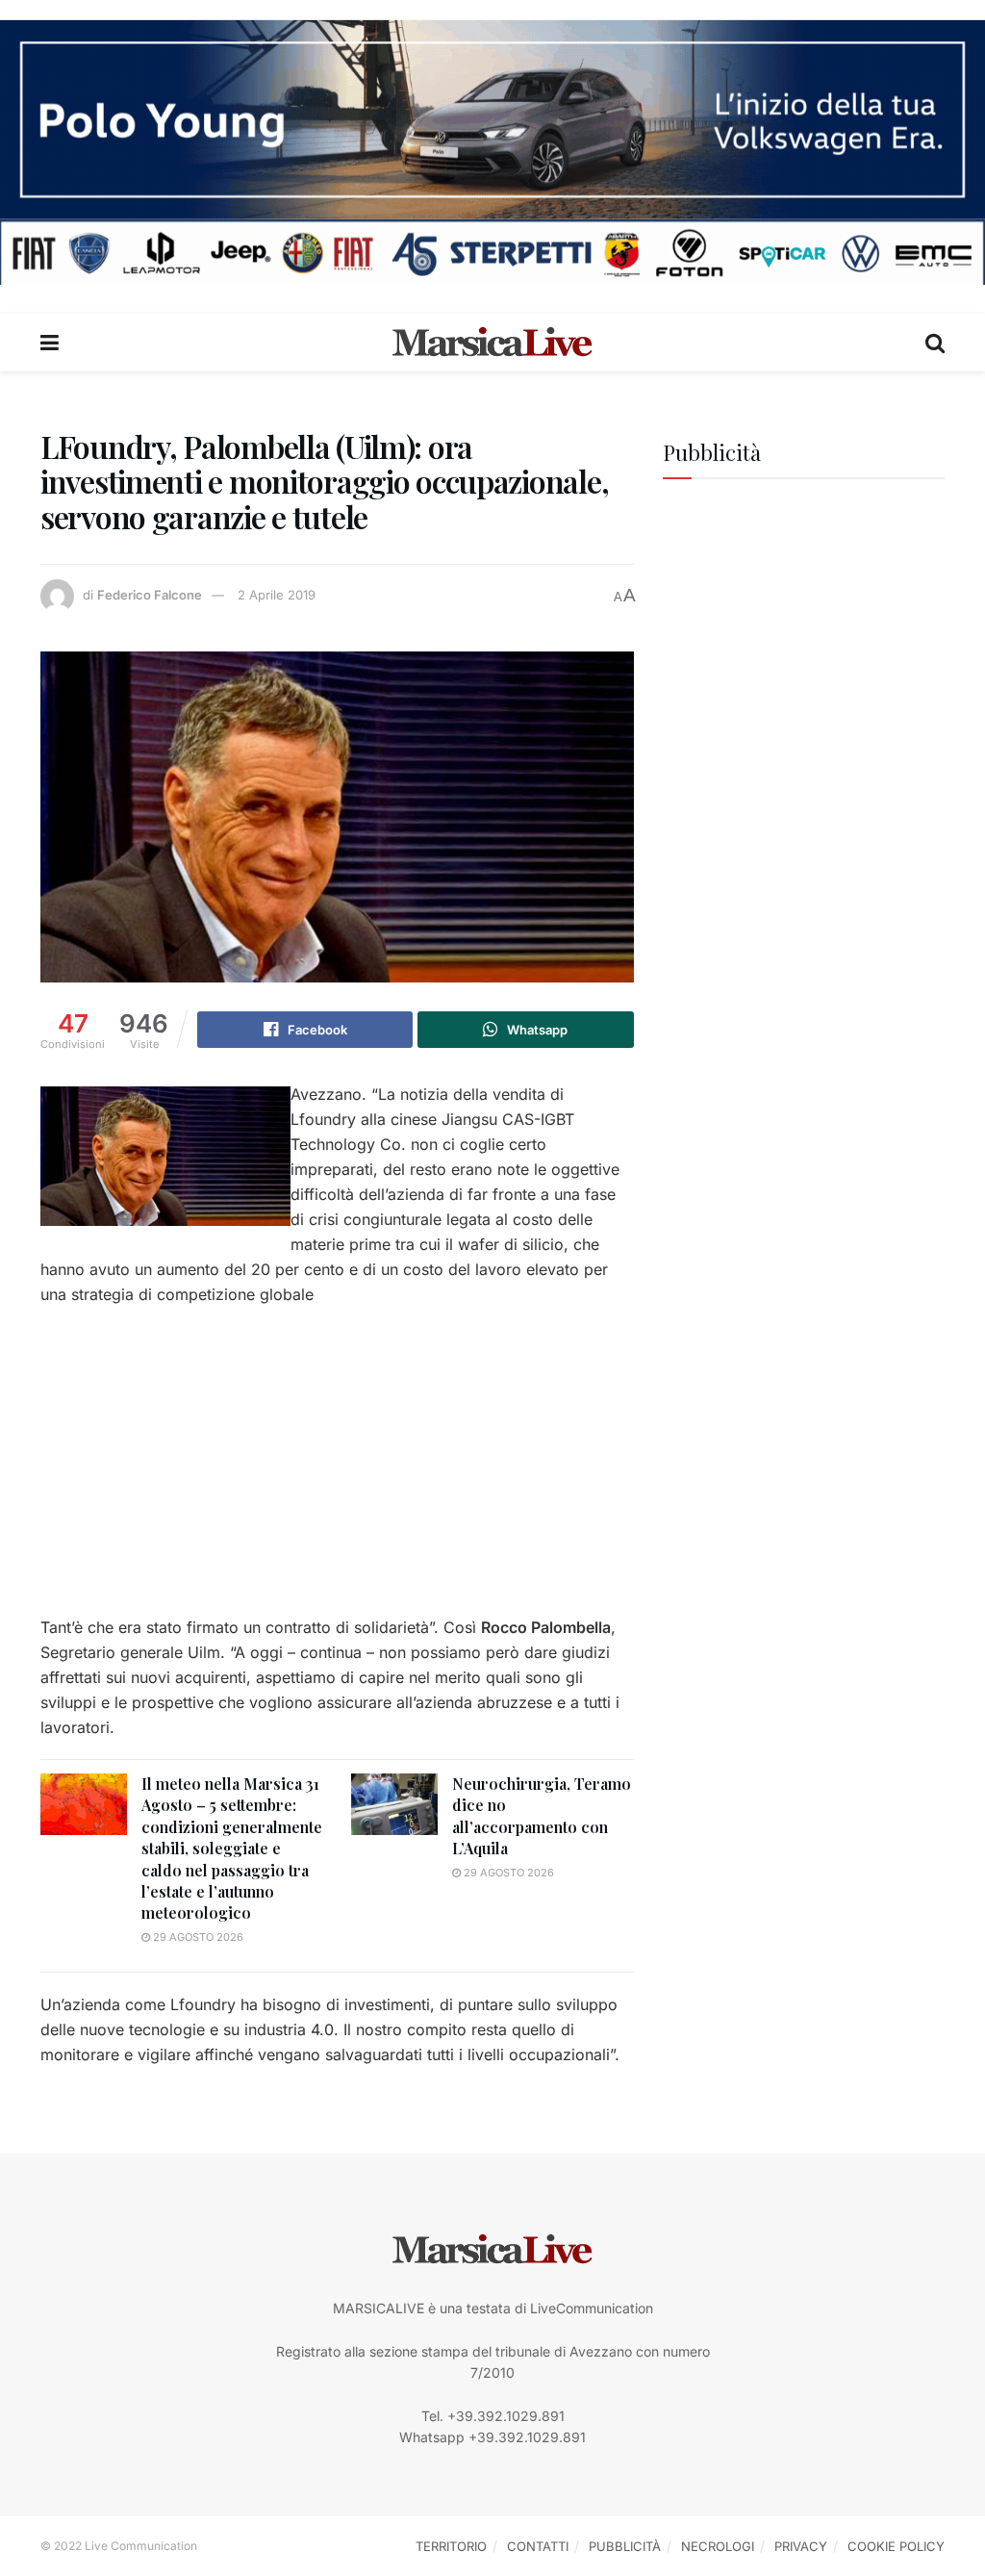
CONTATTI (538, 2546)
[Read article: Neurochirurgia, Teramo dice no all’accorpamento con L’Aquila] (394, 1804)
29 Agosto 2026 (197, 1937)
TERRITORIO (451, 2546)
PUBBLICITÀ (625, 2546)
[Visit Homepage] (492, 343)
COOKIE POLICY (896, 2546)
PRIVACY (801, 2546)
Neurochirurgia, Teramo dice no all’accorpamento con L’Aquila (542, 1816)
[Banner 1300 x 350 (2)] (492, 151)
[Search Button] (935, 343)
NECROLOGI (718, 2546)
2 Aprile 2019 (277, 595)
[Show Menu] (50, 343)
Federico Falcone (150, 595)
